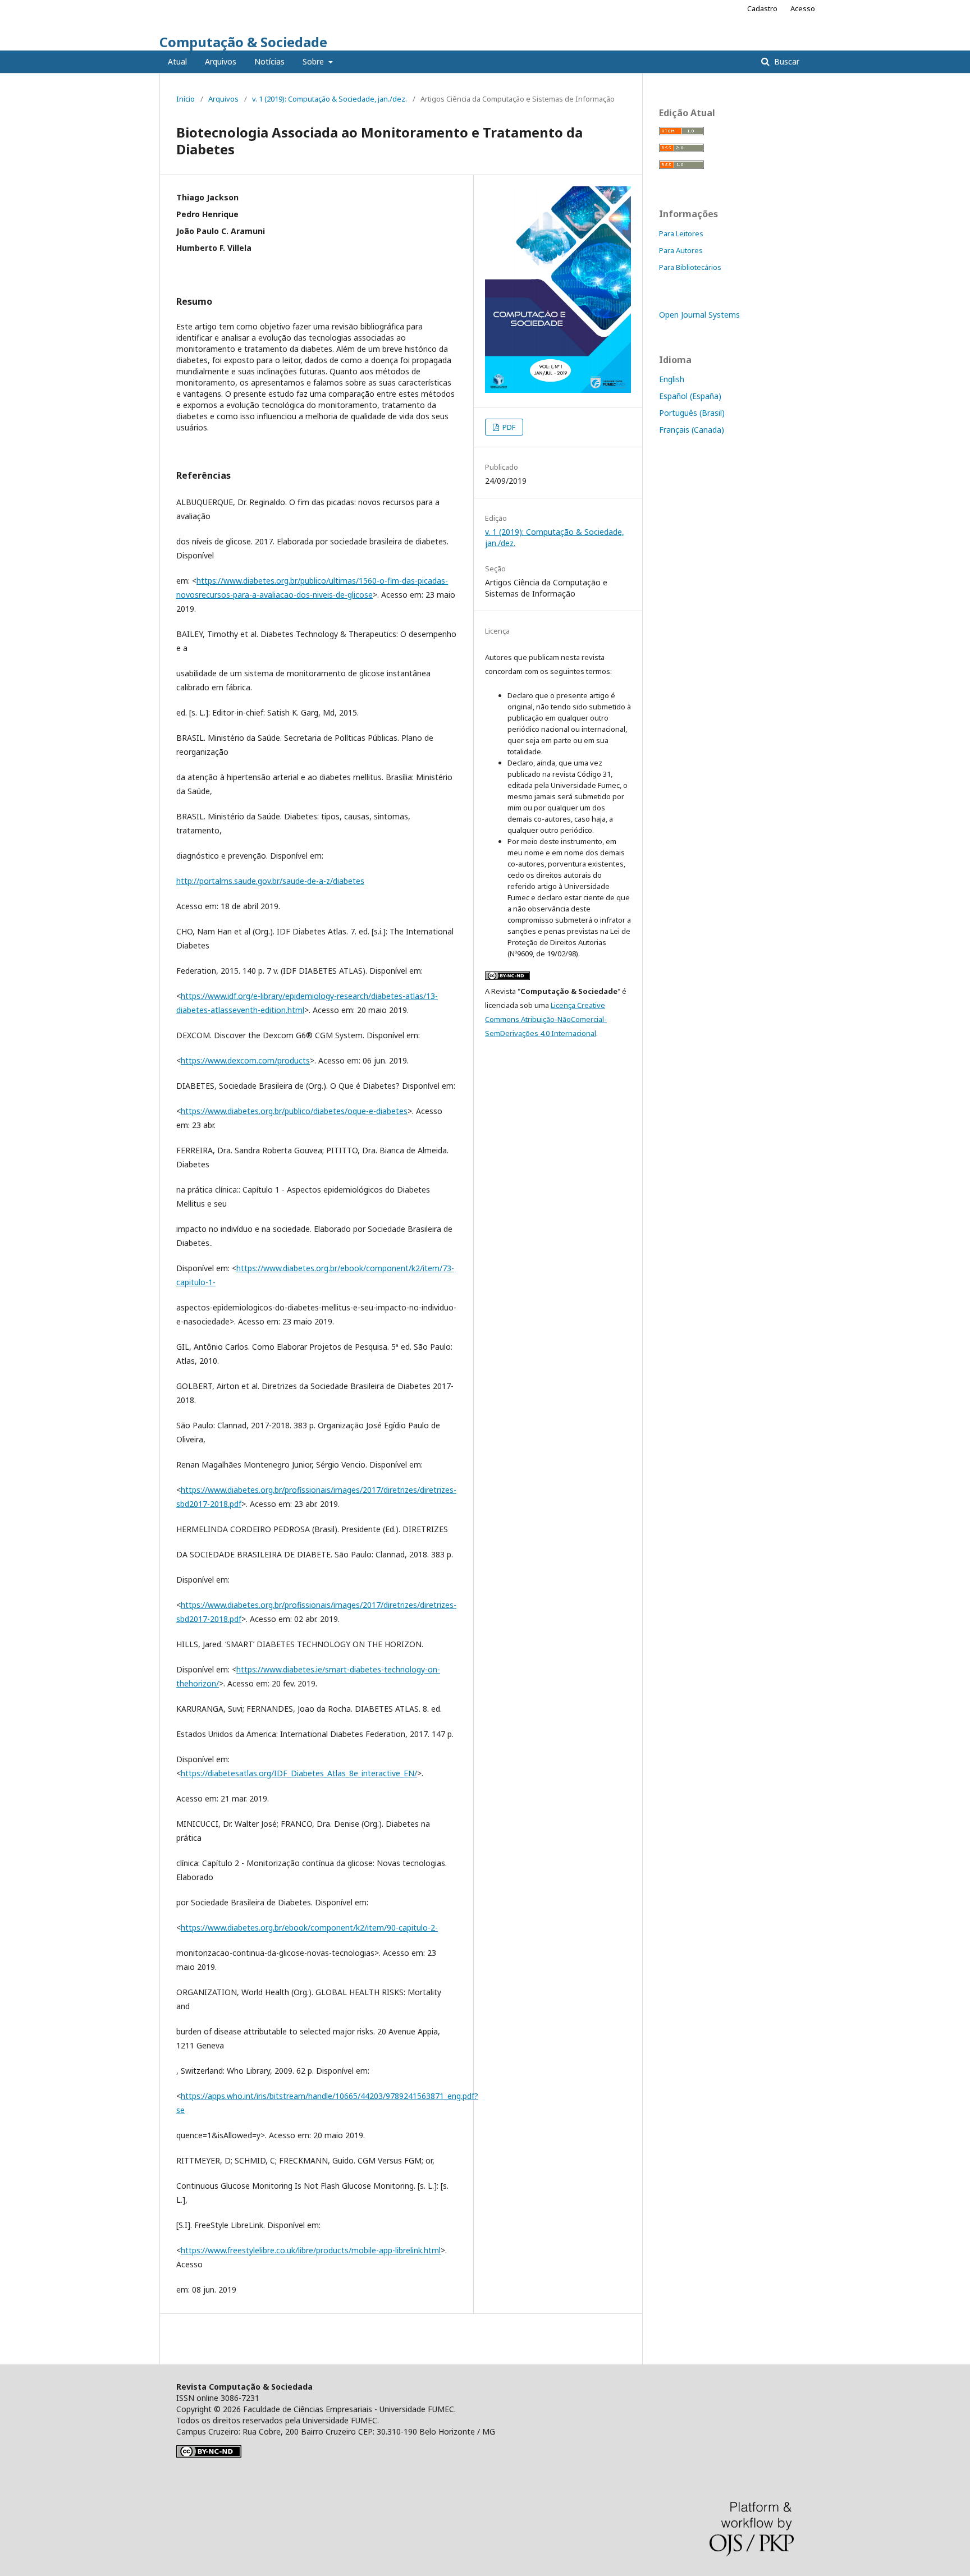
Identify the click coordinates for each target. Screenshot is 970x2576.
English (672, 379)
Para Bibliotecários (690, 267)
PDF (508, 427)
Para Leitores (681, 233)
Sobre (314, 61)
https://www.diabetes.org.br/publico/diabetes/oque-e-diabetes (294, 1111)
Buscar (786, 61)
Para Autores (681, 250)
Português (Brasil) (692, 413)
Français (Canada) (692, 430)
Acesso (803, 8)
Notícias (269, 61)
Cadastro (762, 8)
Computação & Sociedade (243, 42)
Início (186, 99)
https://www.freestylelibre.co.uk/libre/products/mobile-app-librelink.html (311, 2250)
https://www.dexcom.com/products (245, 1060)
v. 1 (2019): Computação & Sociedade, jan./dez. (330, 99)
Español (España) (690, 396)
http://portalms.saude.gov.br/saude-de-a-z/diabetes (270, 881)
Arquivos (221, 61)
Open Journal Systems (699, 315)
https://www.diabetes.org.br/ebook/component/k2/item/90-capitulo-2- (309, 1928)
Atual (177, 61)
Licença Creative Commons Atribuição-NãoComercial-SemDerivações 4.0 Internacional (546, 1019)
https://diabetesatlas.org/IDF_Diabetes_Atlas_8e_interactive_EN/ (299, 1773)
